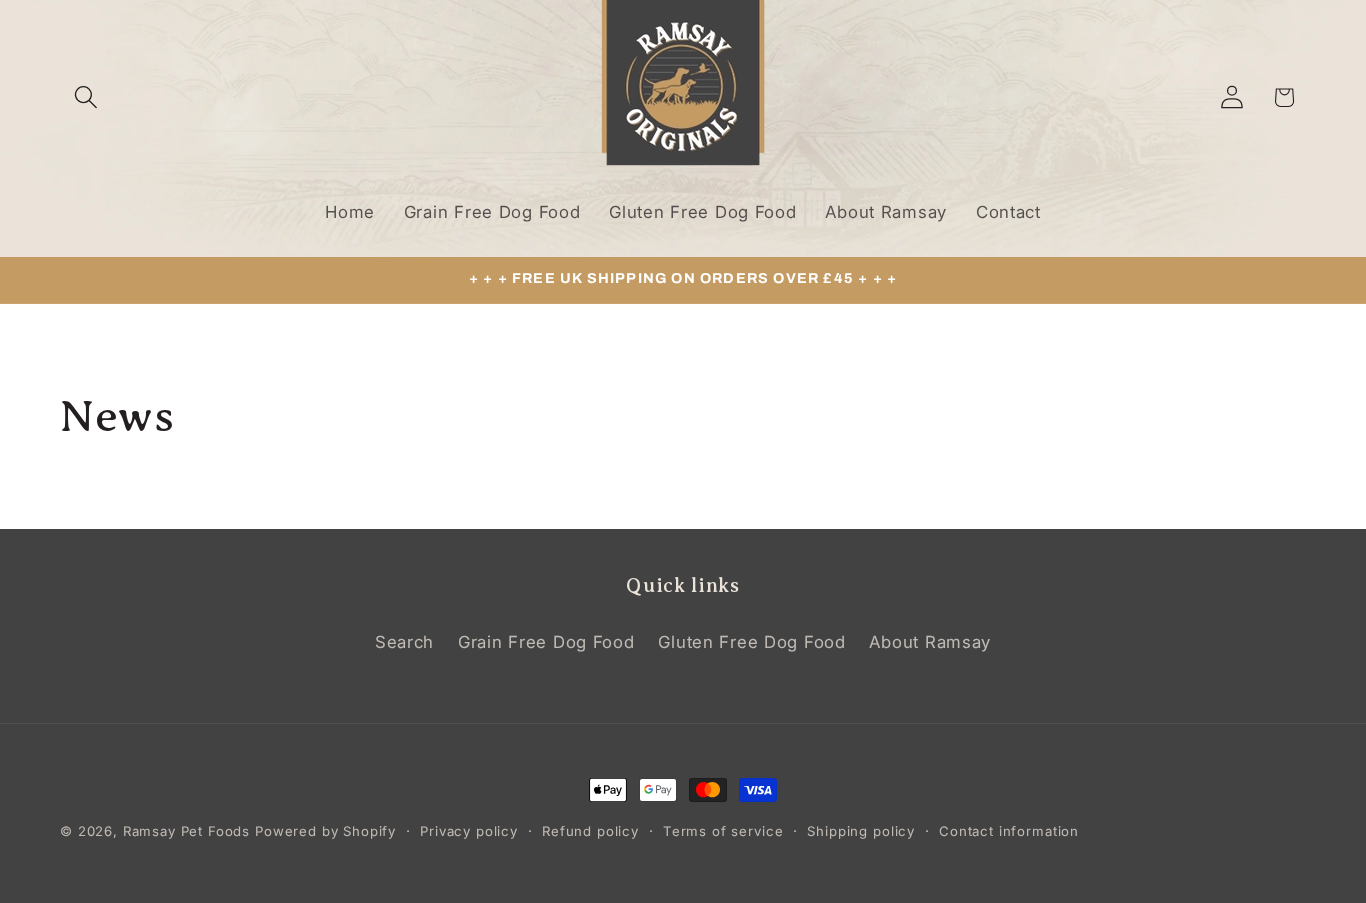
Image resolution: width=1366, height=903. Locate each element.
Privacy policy (469, 831)
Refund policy (590, 831)
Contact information (1009, 831)
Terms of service (723, 831)
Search (404, 642)
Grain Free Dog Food (546, 642)
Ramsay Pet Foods (186, 831)
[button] (86, 97)
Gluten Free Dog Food (751, 642)
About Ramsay (930, 642)
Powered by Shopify (325, 831)
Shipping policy (861, 831)
